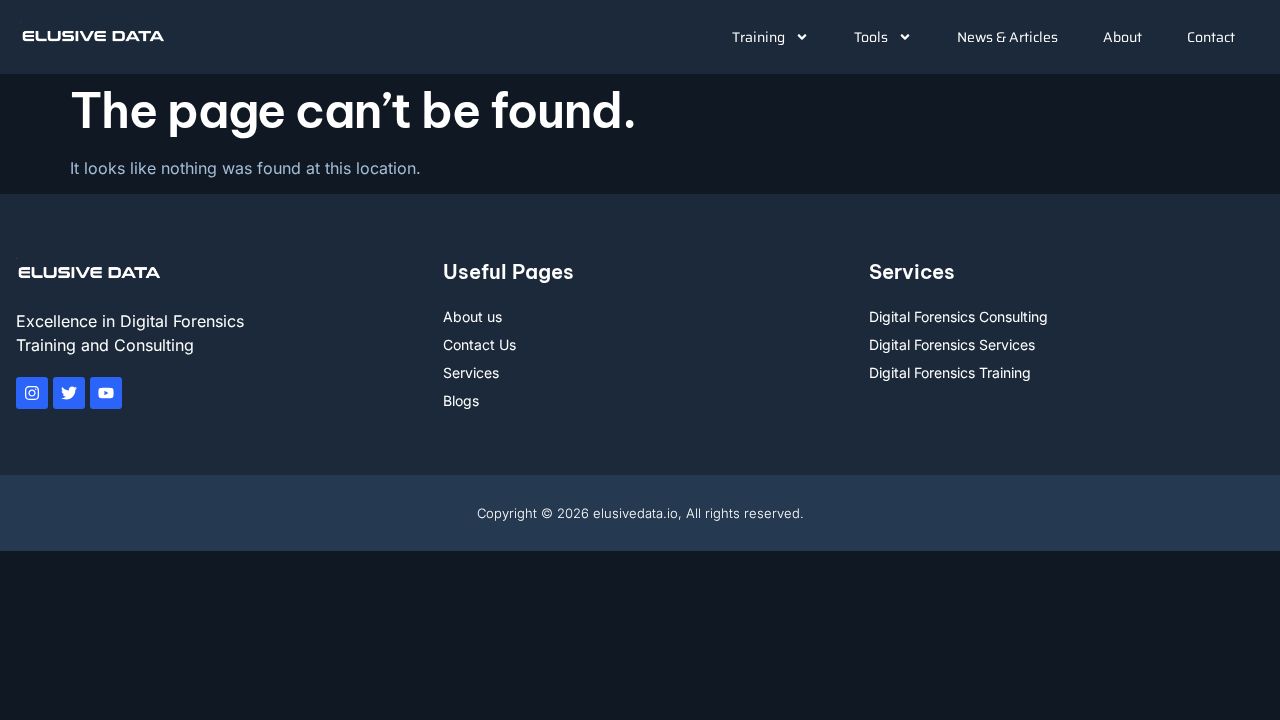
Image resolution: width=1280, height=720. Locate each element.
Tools (871, 37)
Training (758, 37)
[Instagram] (32, 393)
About (1122, 37)
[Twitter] (69, 393)
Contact (1211, 37)
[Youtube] (106, 393)
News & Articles (1007, 37)
